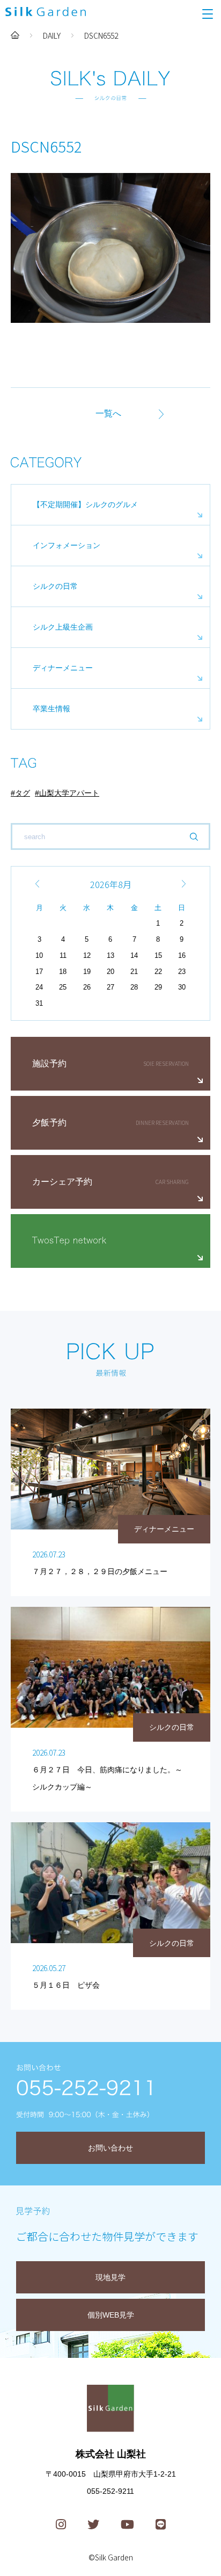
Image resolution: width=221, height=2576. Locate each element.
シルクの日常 (55, 586)
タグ (23, 793)
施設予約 (49, 1063)
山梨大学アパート (69, 793)
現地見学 (110, 2277)
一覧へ (108, 413)
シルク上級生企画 (63, 627)
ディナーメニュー (63, 668)
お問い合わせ (110, 2148)
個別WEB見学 (111, 2315)
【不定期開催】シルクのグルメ (85, 504)
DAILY (52, 35)
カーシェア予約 (62, 1182)
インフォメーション (67, 545)
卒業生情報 (51, 709)
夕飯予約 (49, 1123)
